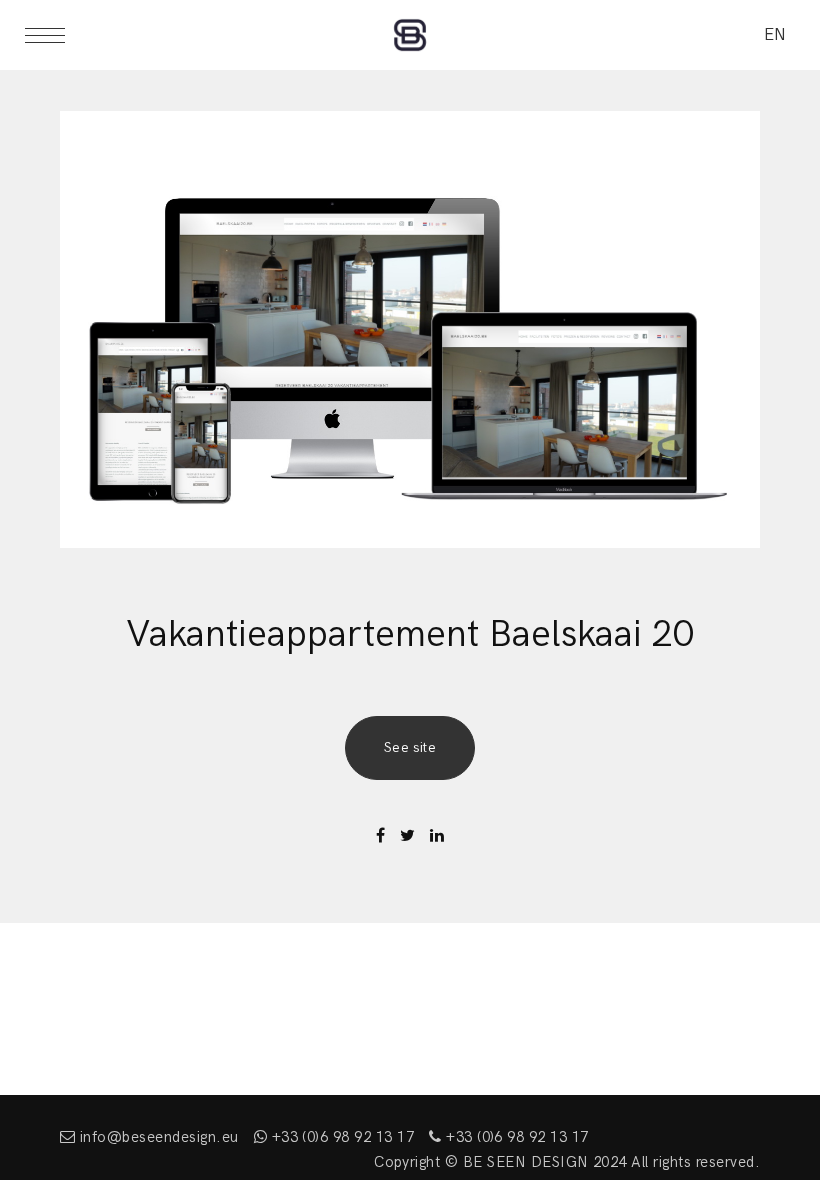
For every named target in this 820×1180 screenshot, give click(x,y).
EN (775, 35)
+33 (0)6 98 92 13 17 (340, 1137)
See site (410, 747)
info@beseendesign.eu (156, 1137)
